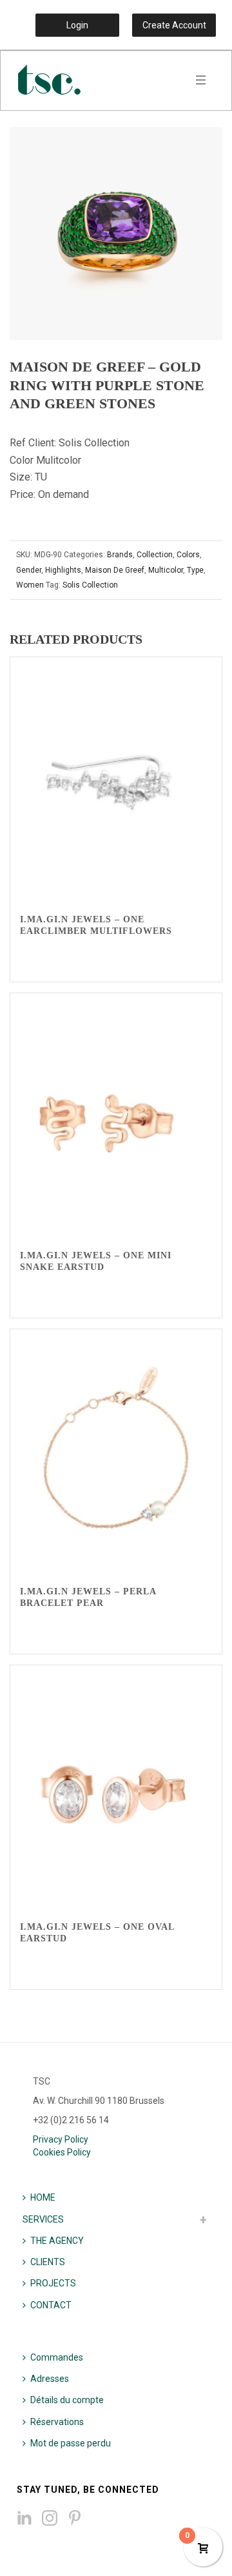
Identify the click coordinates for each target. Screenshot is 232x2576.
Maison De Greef (115, 570)
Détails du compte (67, 2400)
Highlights (63, 570)
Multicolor (166, 570)
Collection (155, 555)
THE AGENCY (57, 2241)
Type (195, 570)
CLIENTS (48, 2262)
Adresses (50, 2379)
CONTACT (51, 2305)
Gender (29, 570)
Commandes (57, 2357)
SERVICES (43, 2219)
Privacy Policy (61, 2139)
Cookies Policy (62, 2152)
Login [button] (77, 25)
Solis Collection (90, 585)
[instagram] (50, 2519)
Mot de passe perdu (71, 2443)
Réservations (57, 2422)
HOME (43, 2197)
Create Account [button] (174, 25)
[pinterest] (75, 2519)
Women (30, 585)
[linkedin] (24, 2519)
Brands (120, 555)
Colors (188, 555)
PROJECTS (53, 2283)
